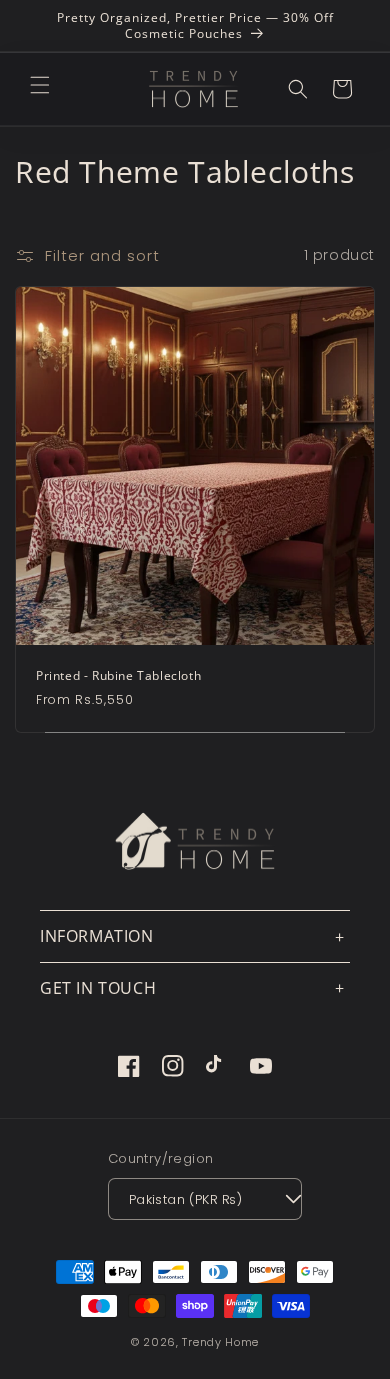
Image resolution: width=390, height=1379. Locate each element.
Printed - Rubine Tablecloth (118, 676)
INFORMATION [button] (97, 936)
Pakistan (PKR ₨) (185, 1199)
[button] (40, 85)
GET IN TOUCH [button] (98, 988)
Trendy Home (220, 1342)
